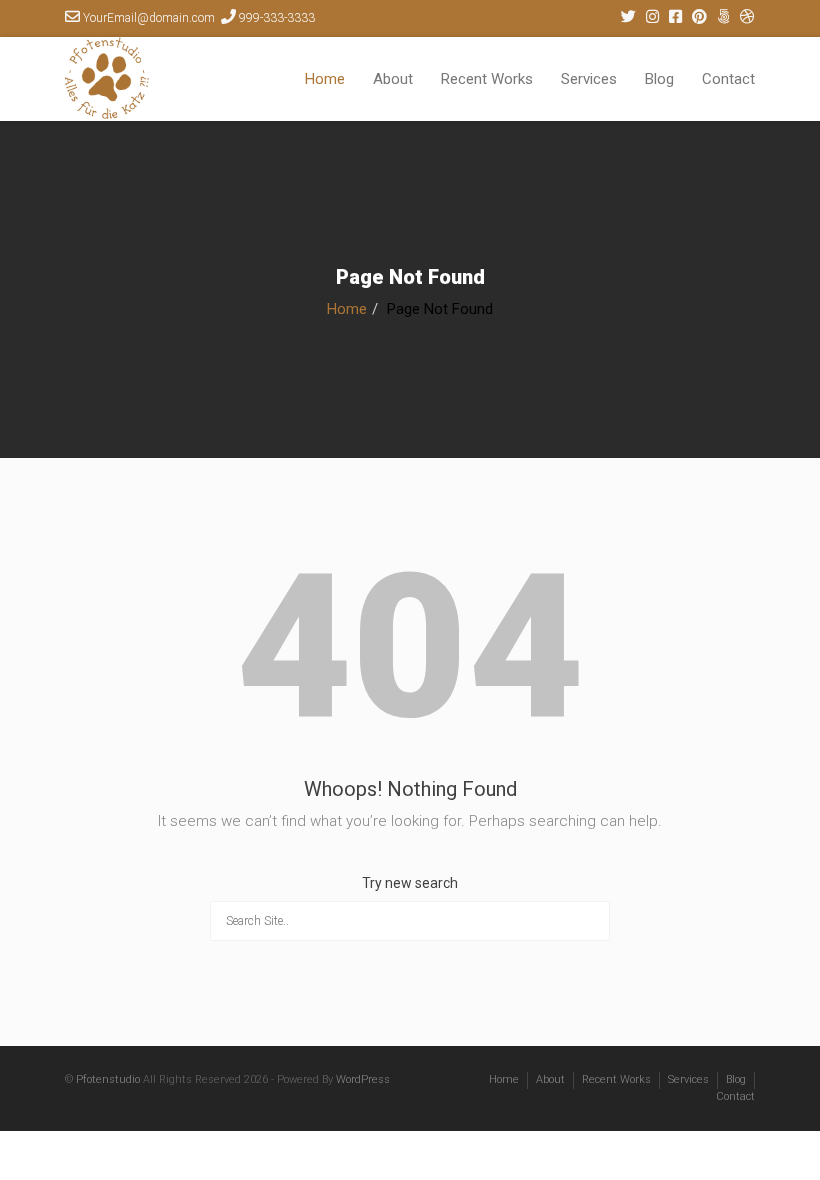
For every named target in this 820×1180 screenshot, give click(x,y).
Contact (728, 79)
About (393, 79)
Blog (659, 79)
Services (589, 79)
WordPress (363, 1079)
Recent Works (487, 79)
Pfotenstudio (108, 1079)
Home (325, 79)
